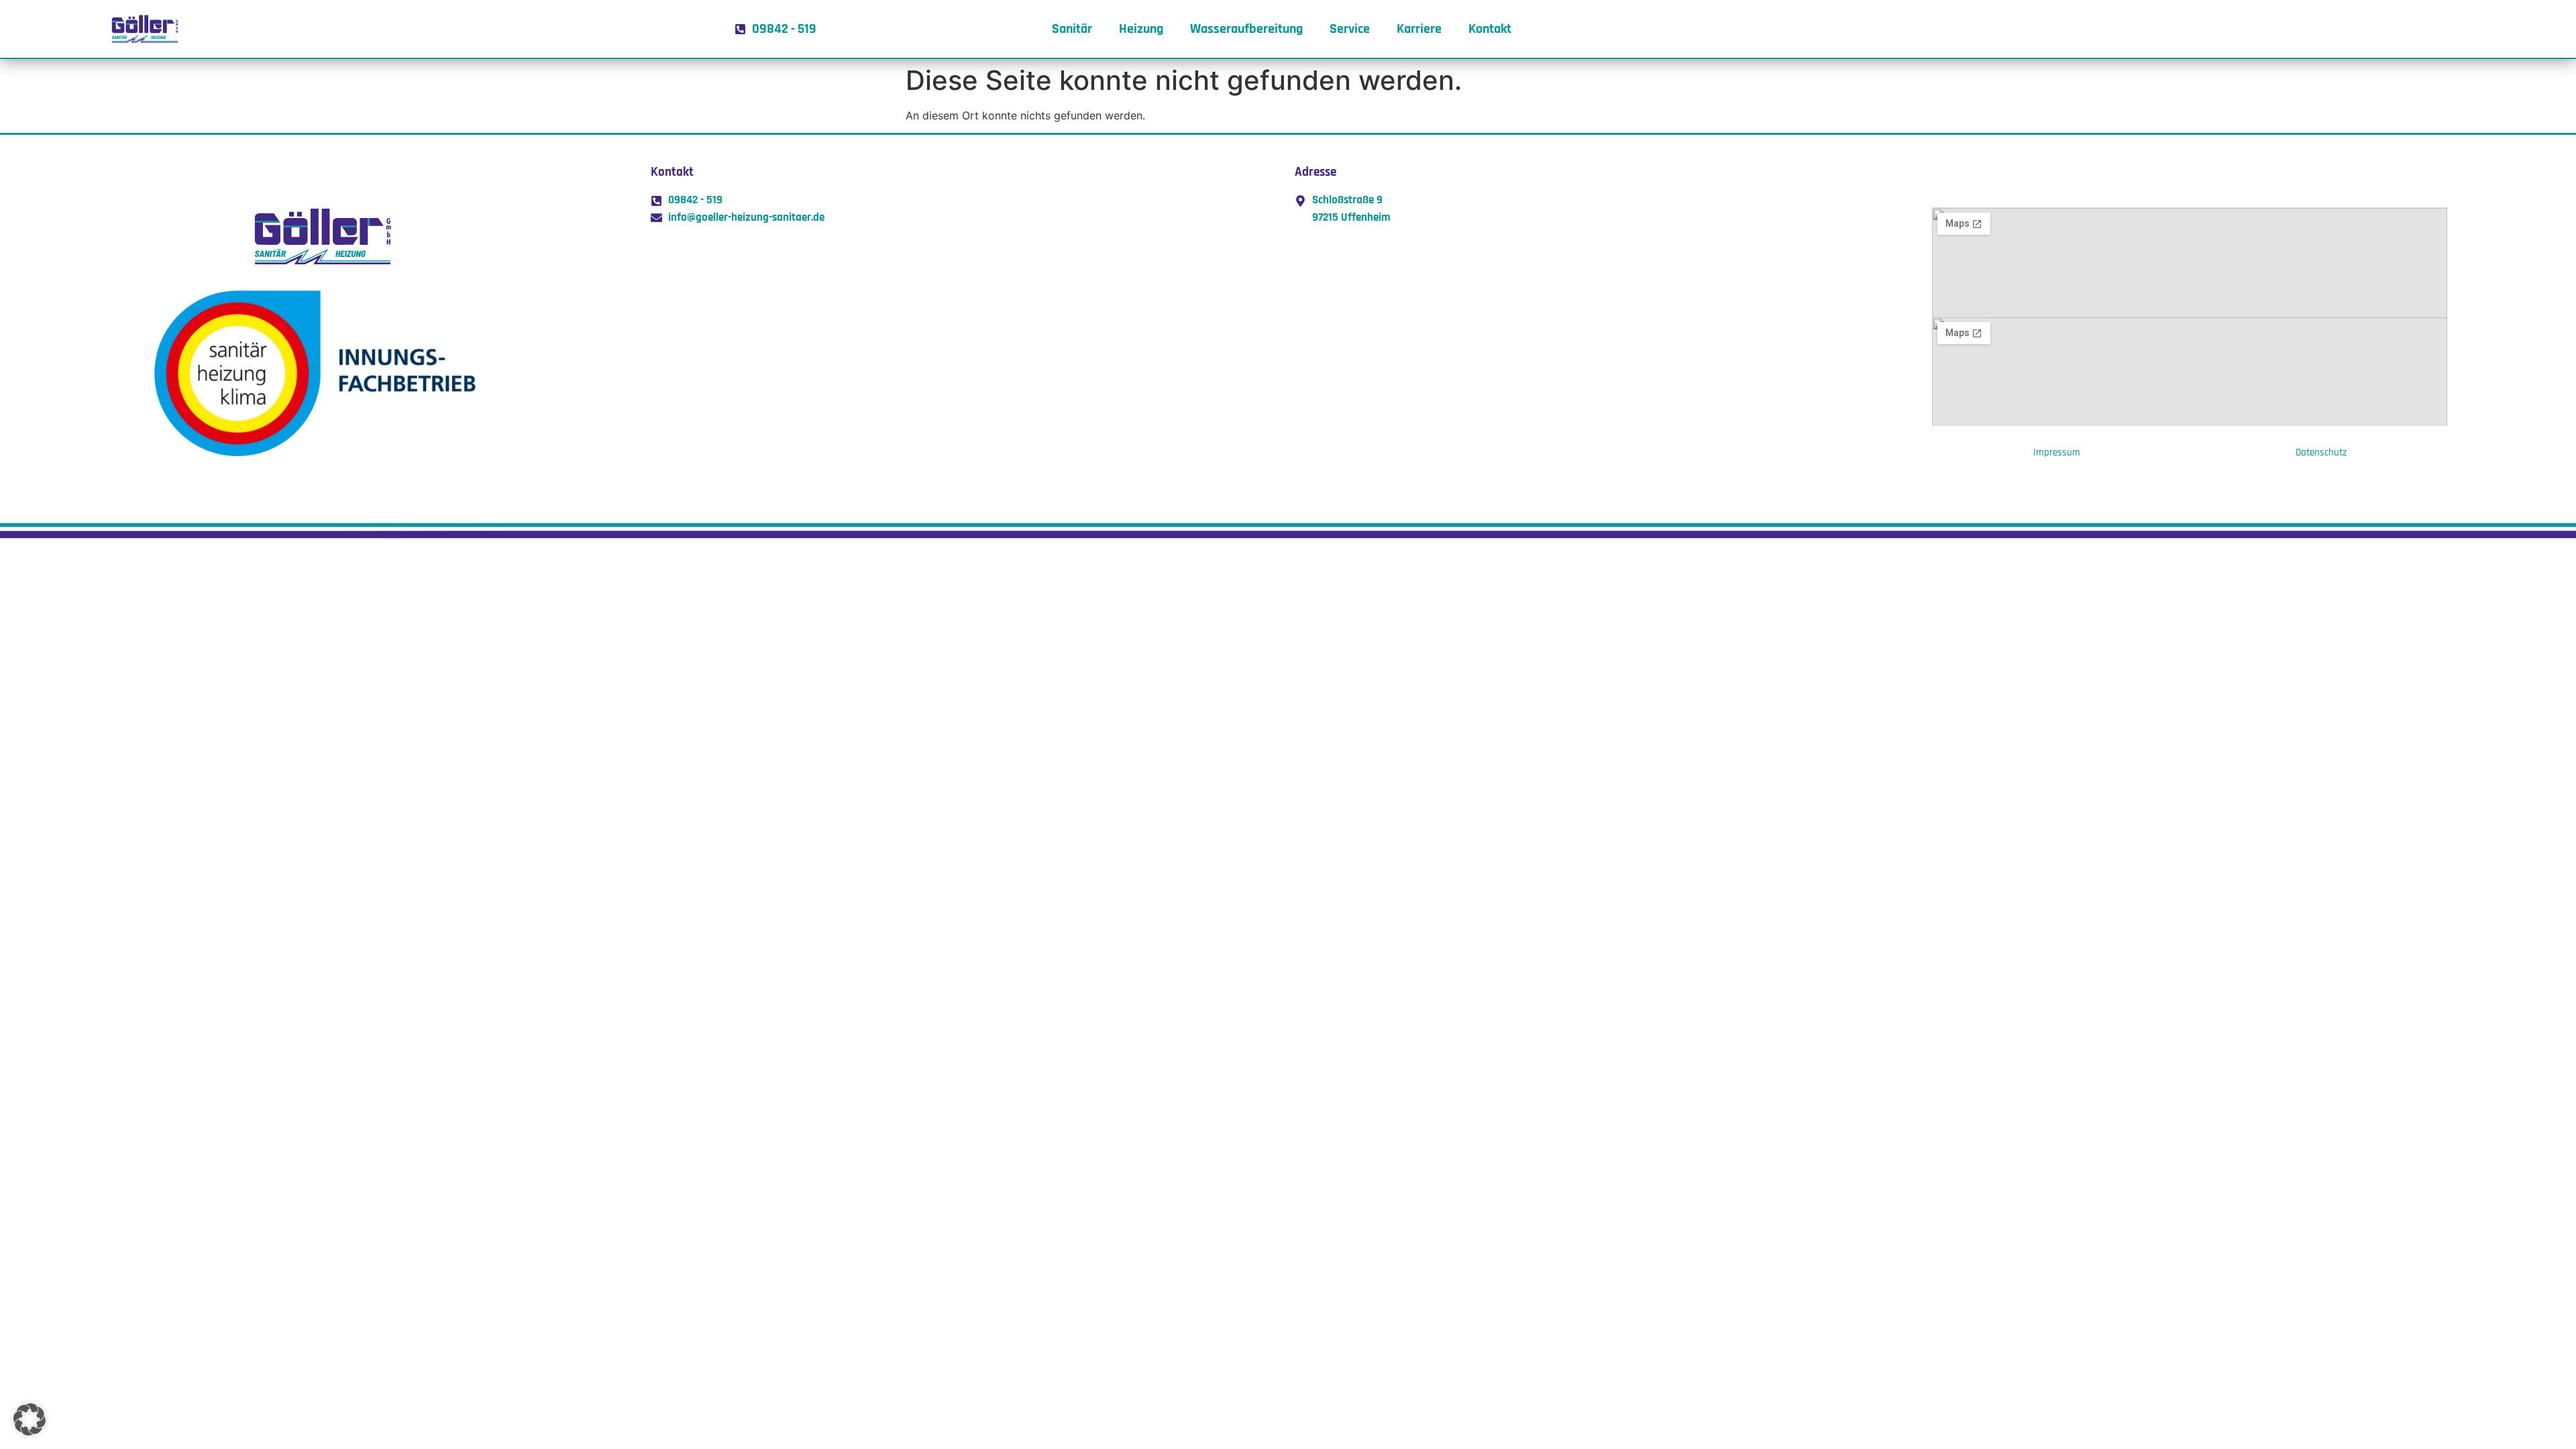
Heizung (1141, 29)
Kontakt (1490, 29)
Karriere (1419, 29)
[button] (30, 1419)
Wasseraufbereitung (1246, 29)
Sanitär (1072, 29)
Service (1350, 29)
